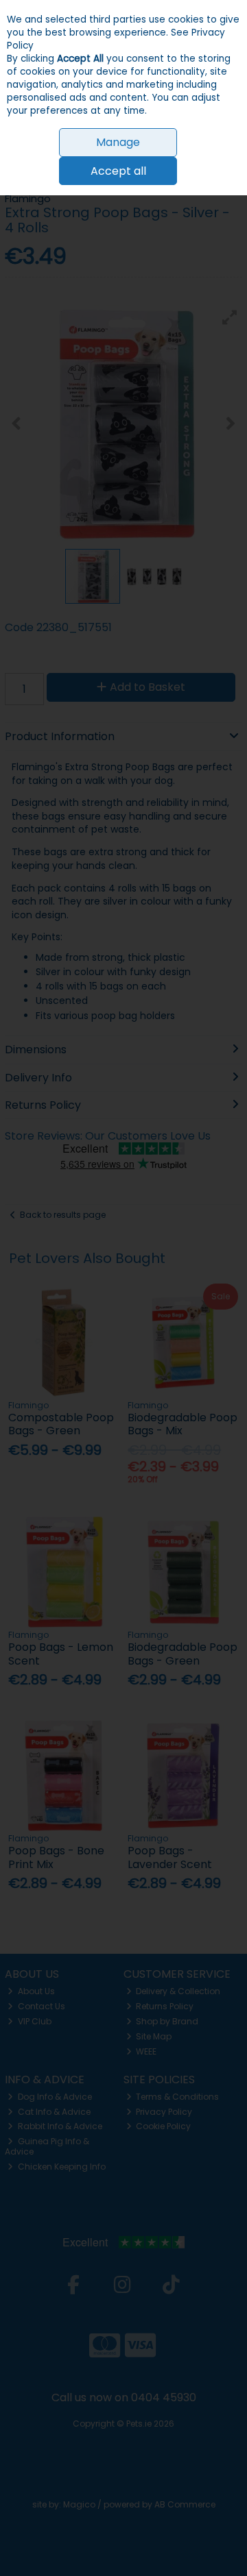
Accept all (118, 171)
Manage (118, 142)
